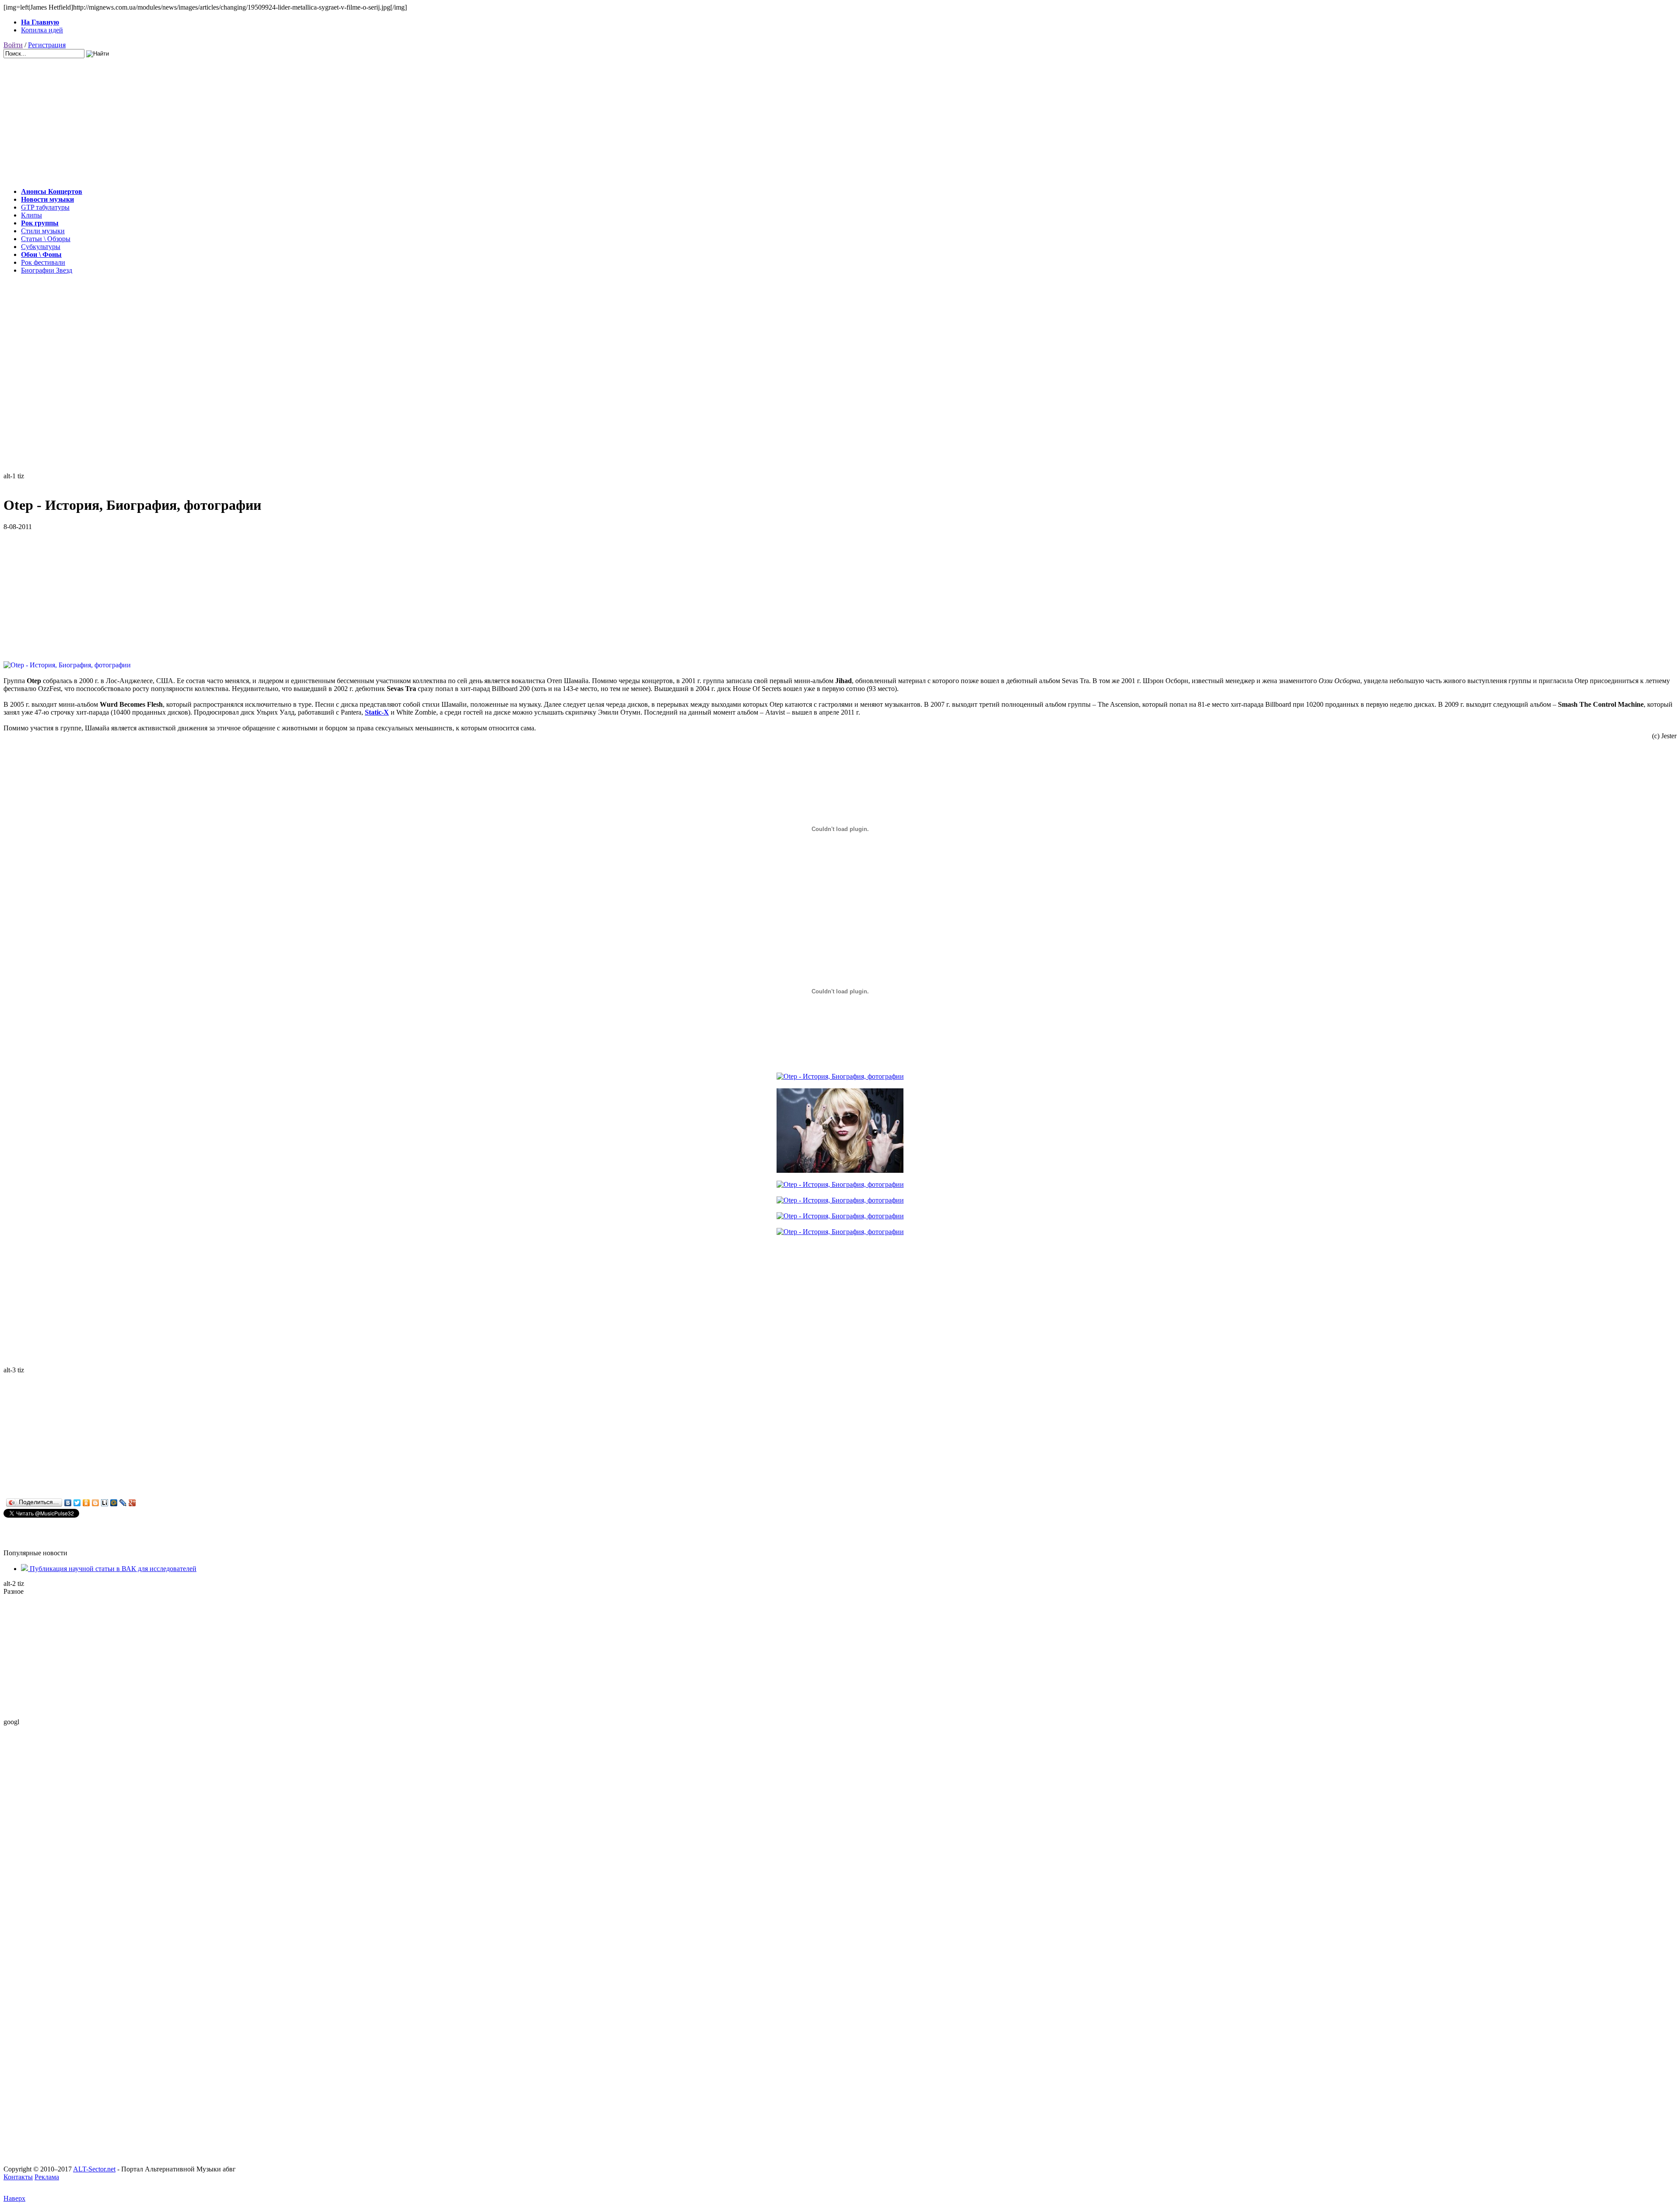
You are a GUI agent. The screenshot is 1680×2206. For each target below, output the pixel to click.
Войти (13, 45)
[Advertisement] (266, 119)
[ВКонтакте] (68, 1503)
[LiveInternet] (105, 1503)
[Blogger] (96, 1503)
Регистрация (47, 45)
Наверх (14, 2198)
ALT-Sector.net (94, 2169)
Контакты (18, 2177)
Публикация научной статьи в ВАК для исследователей (112, 1569)
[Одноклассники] (86, 1503)
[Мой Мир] (114, 1503)
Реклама (47, 2177)
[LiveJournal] (123, 1503)
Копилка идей (42, 30)
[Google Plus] (132, 1503)
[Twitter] (77, 1503)
